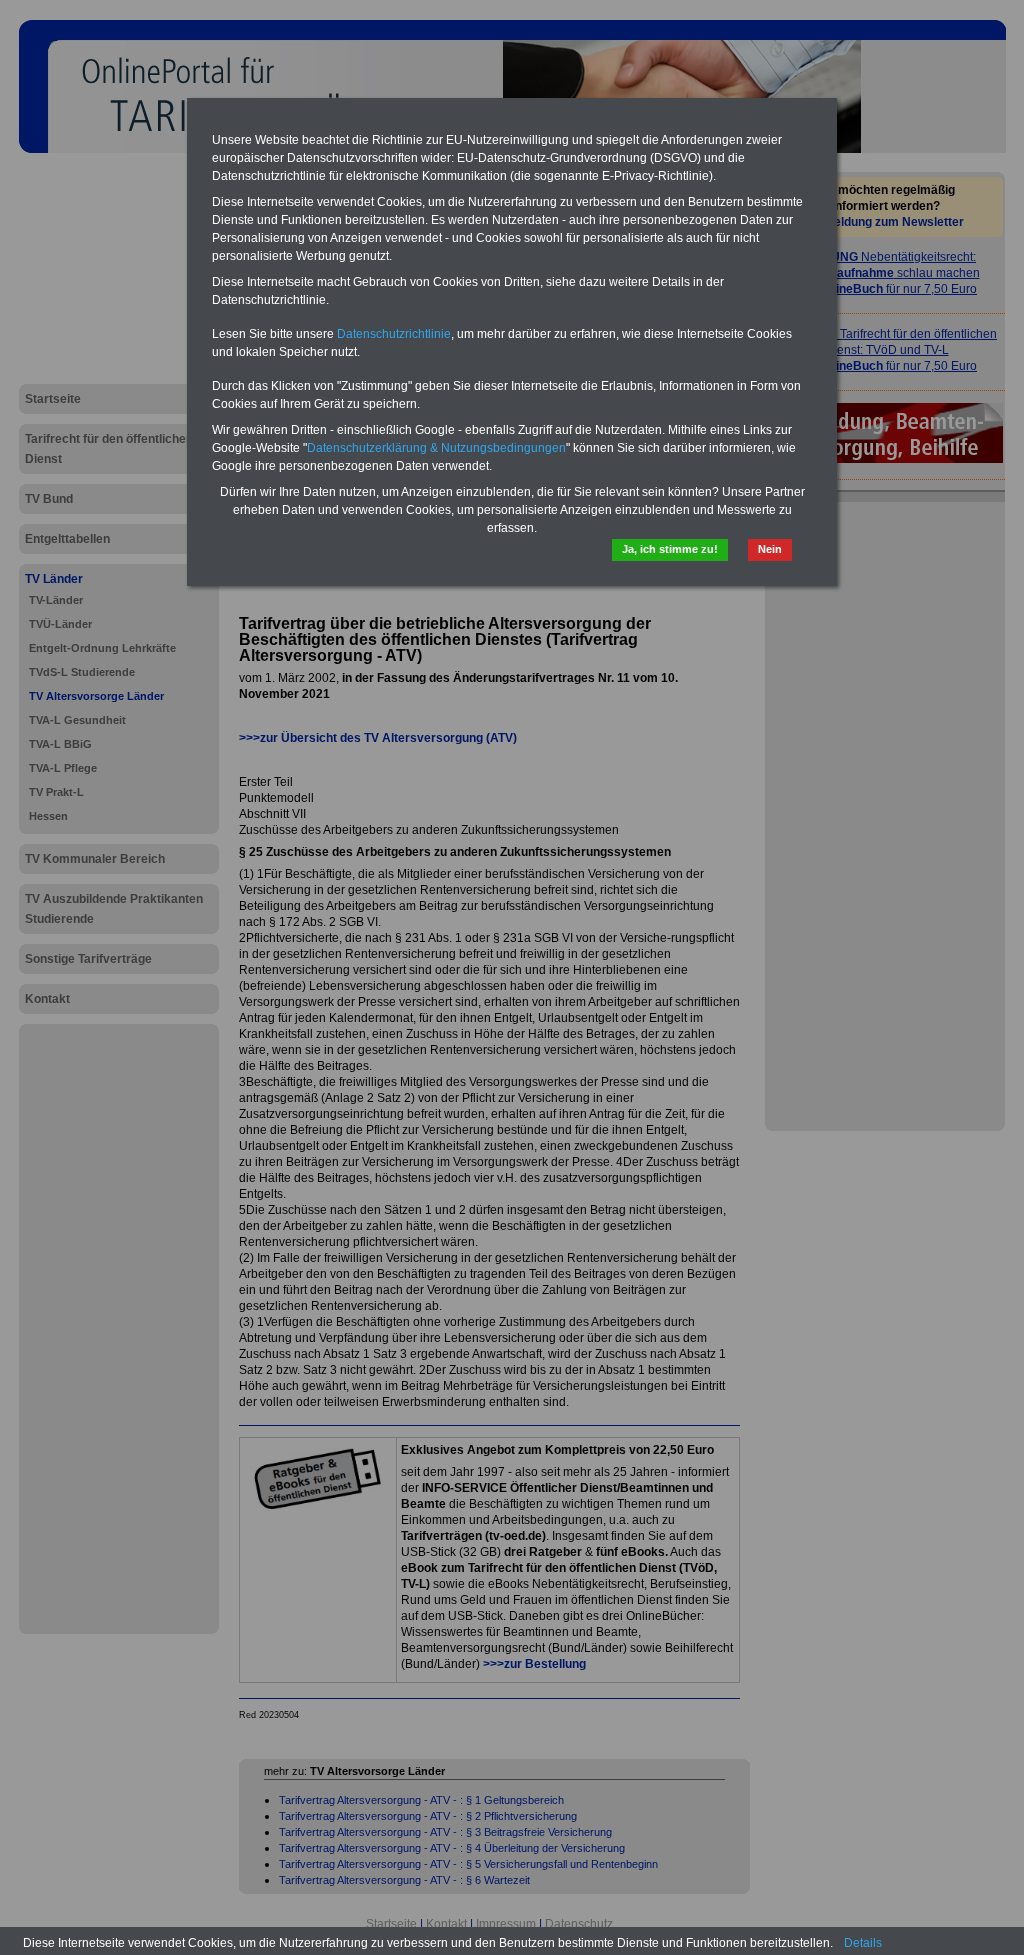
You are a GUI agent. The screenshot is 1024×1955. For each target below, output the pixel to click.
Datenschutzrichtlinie (394, 334)
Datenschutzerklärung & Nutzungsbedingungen (436, 448)
